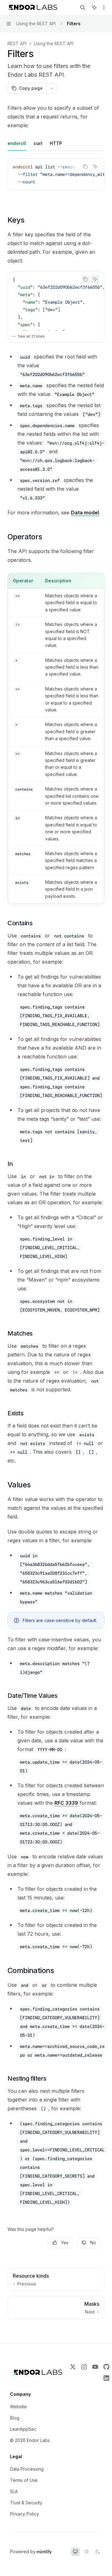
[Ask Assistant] (95, 166)
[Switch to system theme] (75, 2552)
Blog (15, 2418)
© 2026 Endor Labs (30, 2440)
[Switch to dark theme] (98, 2552)
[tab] (17, 143)
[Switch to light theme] (86, 2552)
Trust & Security (26, 2503)
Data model (85, 513)
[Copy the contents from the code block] (85, 166)
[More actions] (104, 7)
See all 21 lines (31, 336)
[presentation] (56, 174)
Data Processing (27, 2469)
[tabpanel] (56, 179)
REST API (17, 43)
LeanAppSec (23, 2429)
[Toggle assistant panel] (94, 7)
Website (18, 2407)
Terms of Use (24, 2480)
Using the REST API (54, 43)
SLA (14, 2491)
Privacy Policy (24, 2514)
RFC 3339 (66, 1803)
